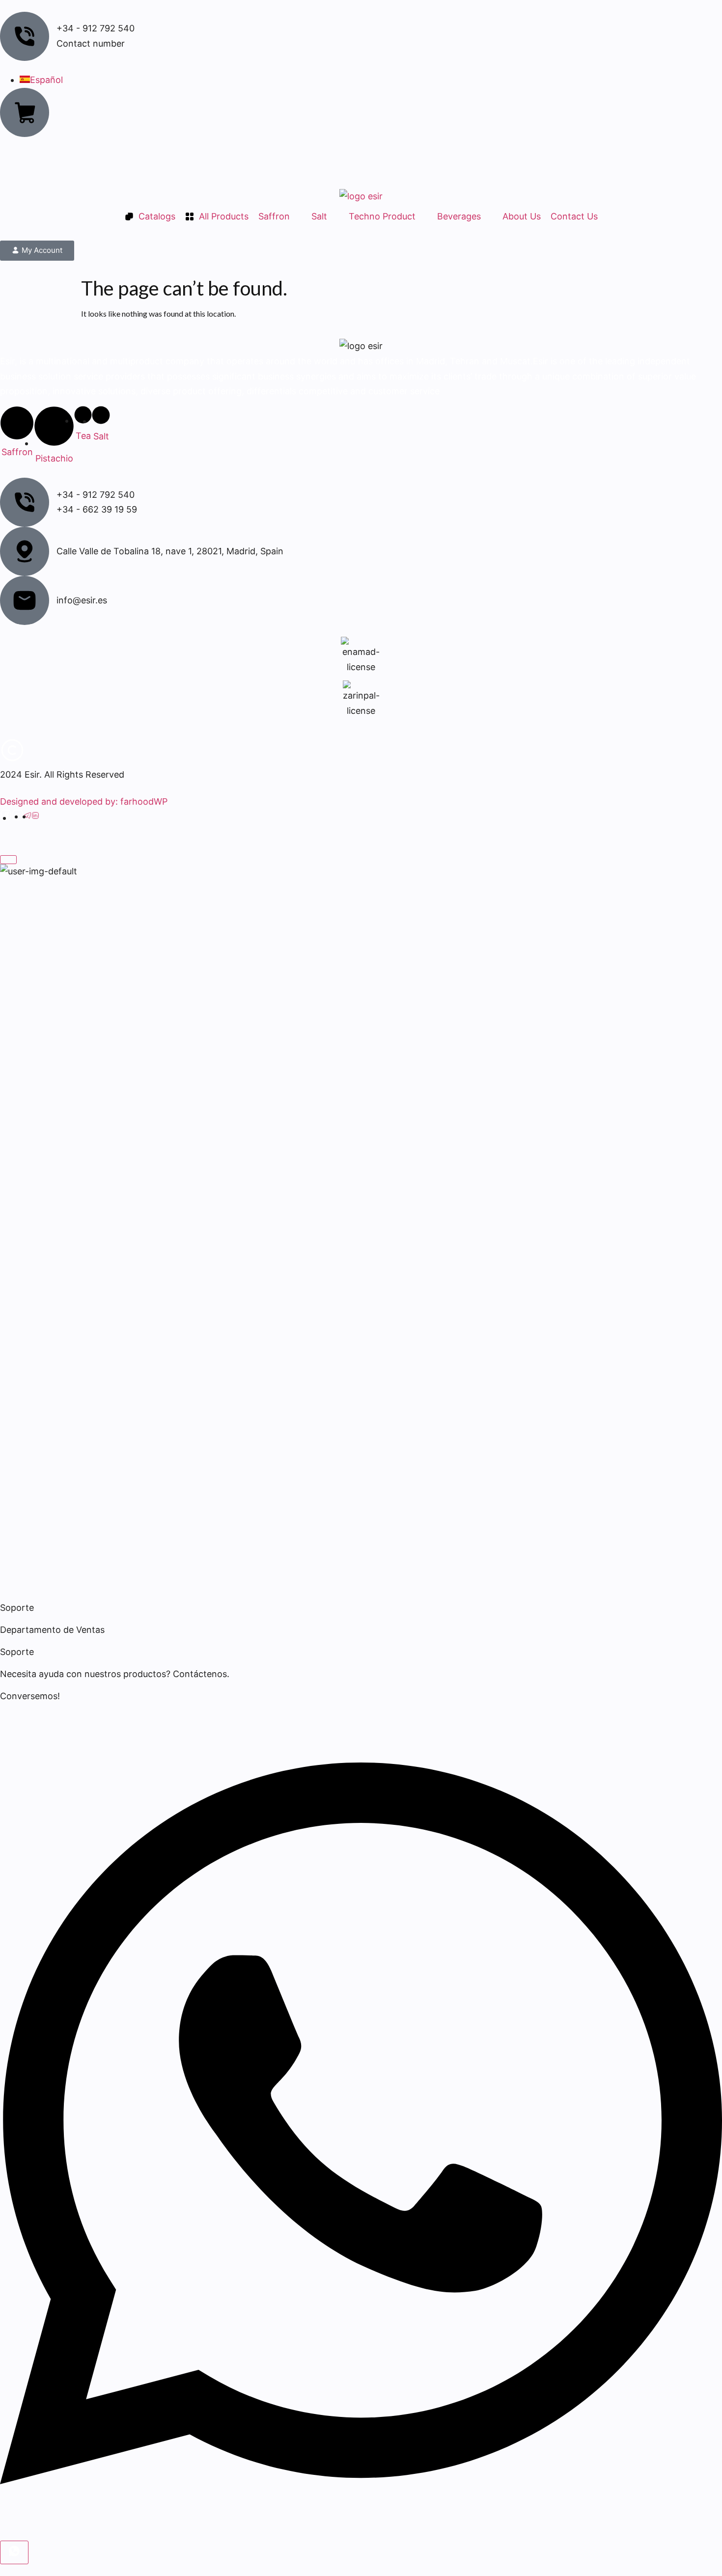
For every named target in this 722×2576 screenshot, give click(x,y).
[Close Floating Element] (8, 860)
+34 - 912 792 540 (96, 495)
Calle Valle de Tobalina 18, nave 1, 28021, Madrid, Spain (170, 551)
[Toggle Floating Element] (14, 2552)
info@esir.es (82, 600)
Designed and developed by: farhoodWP (84, 801)
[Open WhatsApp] (361, 2533)
